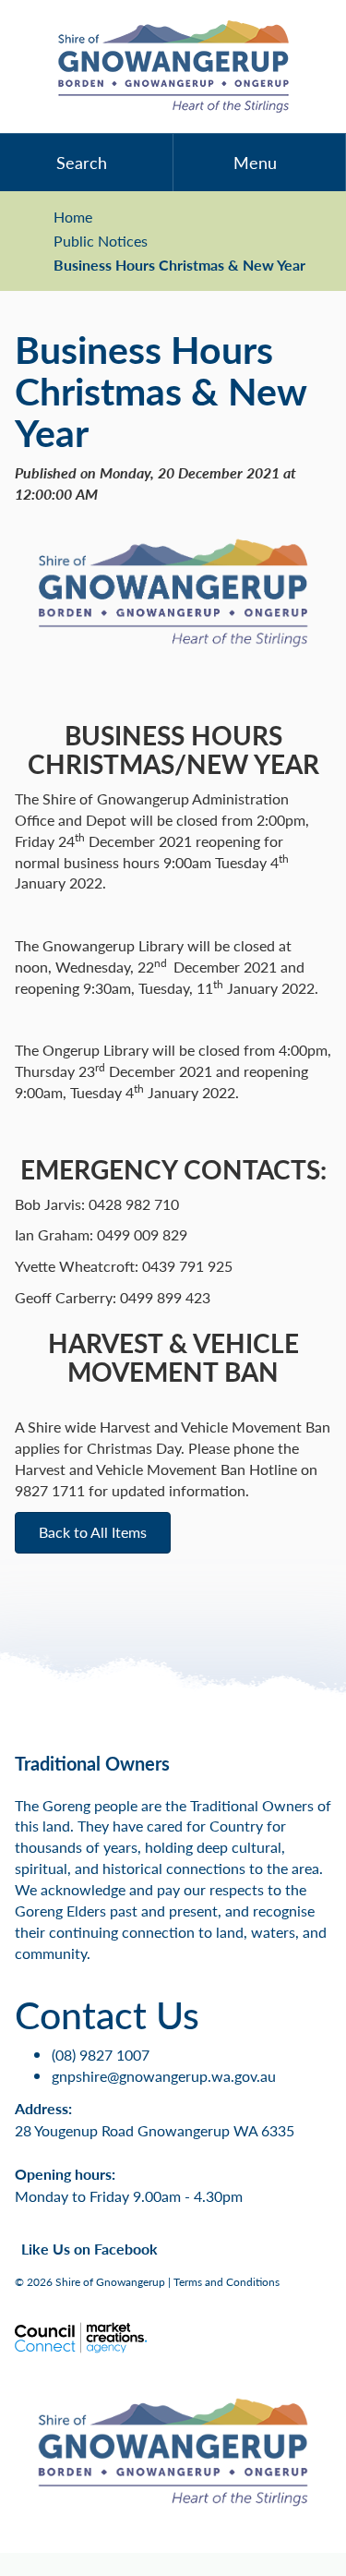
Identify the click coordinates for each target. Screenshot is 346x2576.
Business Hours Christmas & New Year (179, 265)
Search (82, 162)
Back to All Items (93, 1532)
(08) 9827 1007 (101, 2055)
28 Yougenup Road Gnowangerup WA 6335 (155, 2130)
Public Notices (101, 241)
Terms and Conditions (227, 2282)
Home (73, 217)
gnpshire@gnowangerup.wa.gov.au (164, 2076)
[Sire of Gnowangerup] (173, 67)
